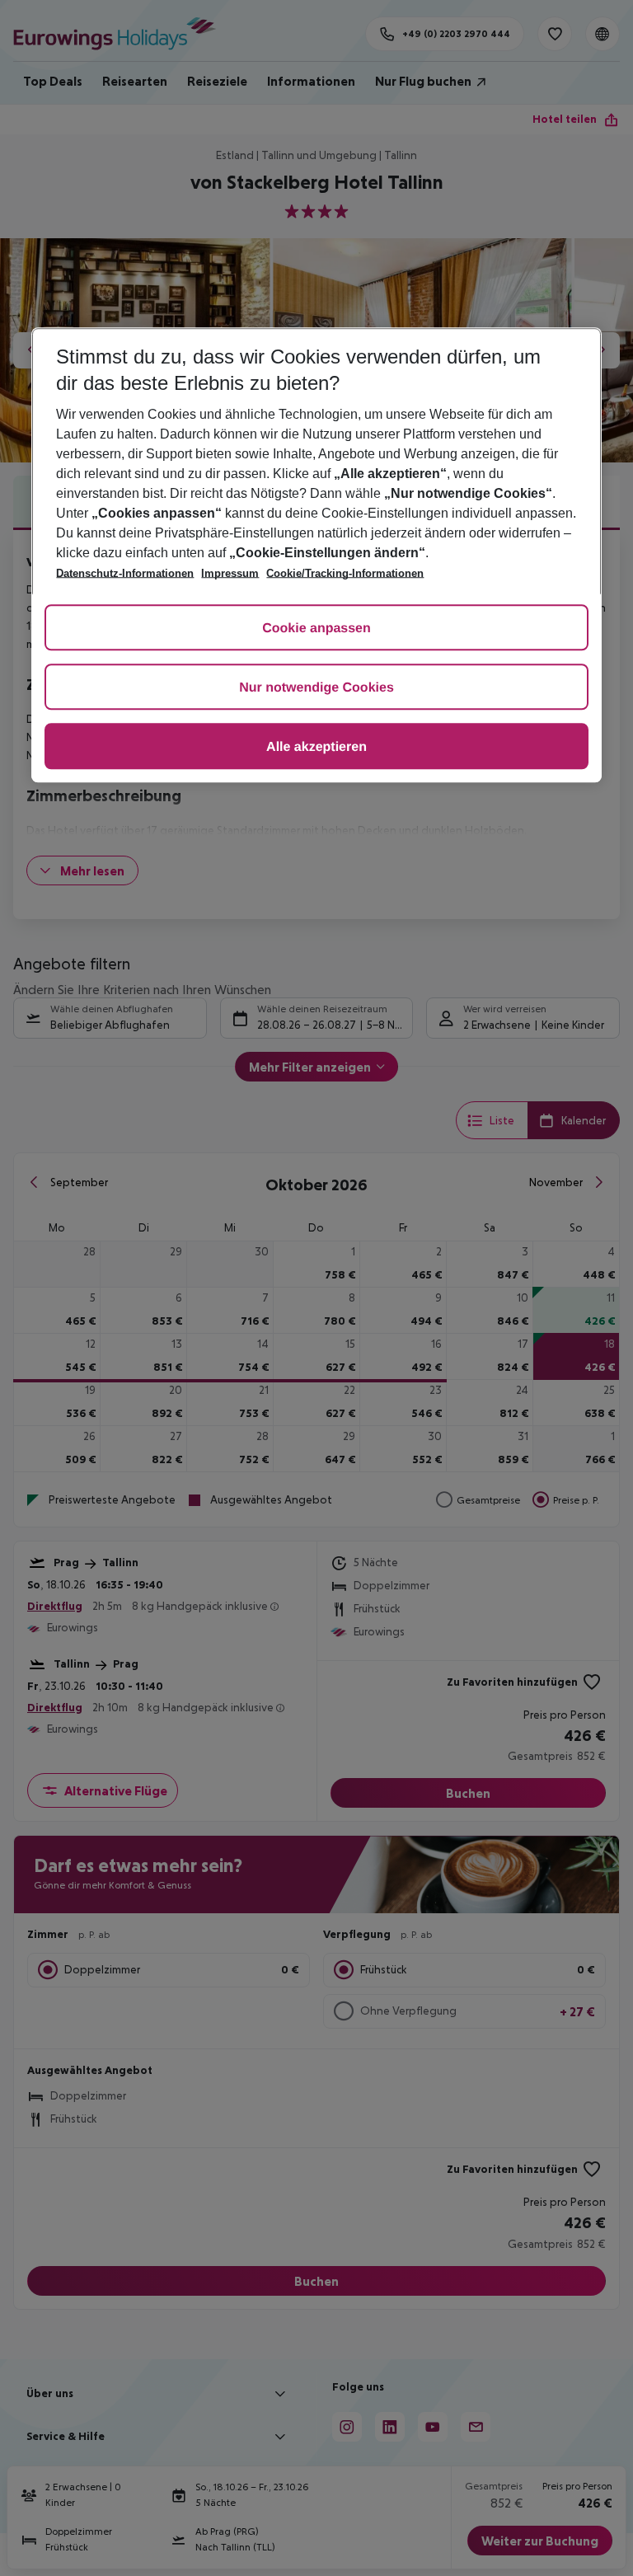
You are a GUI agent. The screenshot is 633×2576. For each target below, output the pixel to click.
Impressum (230, 573)
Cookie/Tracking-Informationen (345, 573)
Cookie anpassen (316, 629)
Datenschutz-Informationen (125, 573)
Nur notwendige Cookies (316, 688)
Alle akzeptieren (316, 747)
